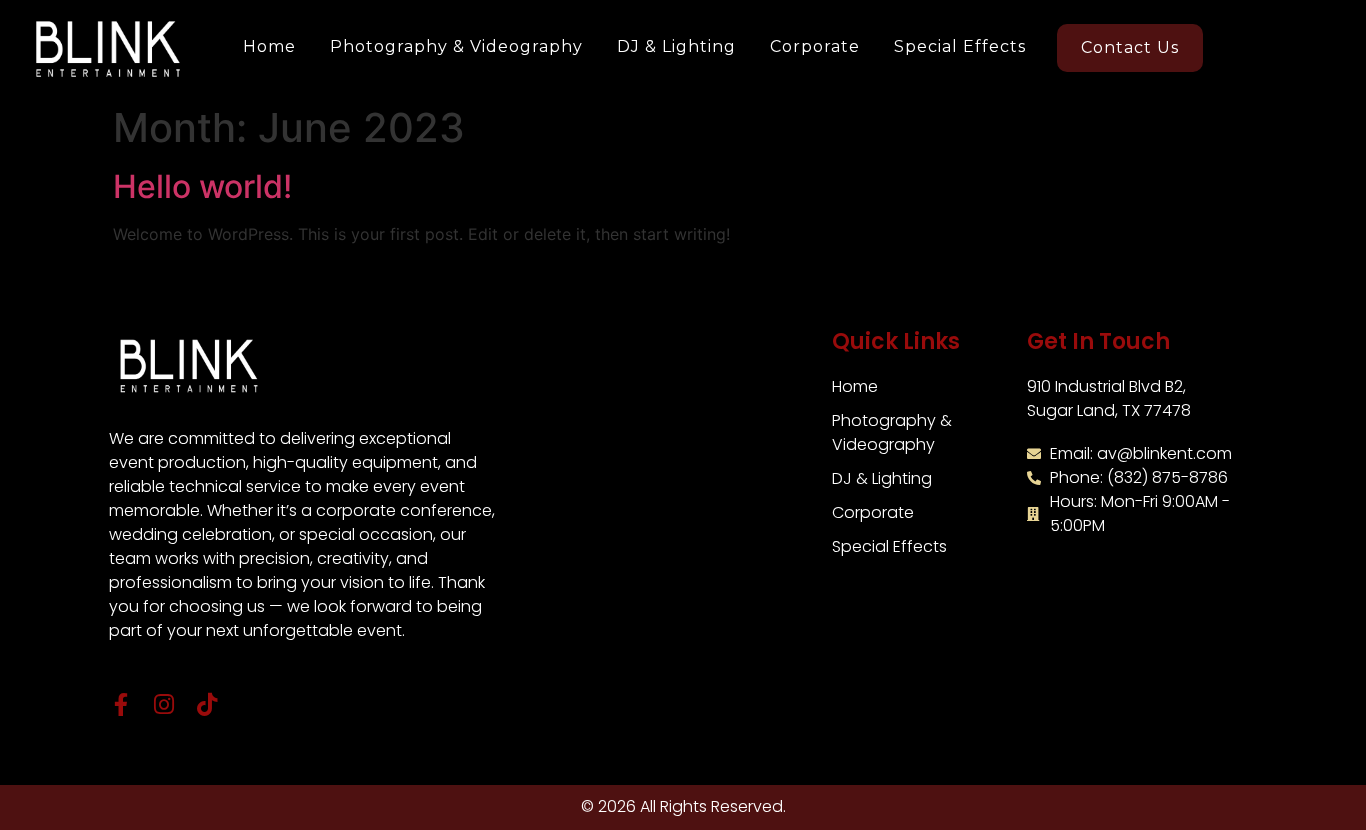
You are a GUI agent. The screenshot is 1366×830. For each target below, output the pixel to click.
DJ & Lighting (676, 46)
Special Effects (960, 46)
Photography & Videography (456, 46)
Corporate (815, 46)
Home (269, 46)
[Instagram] (163, 704)
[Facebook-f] (120, 704)
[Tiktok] (206, 704)
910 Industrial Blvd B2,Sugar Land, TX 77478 (1109, 398)
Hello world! (202, 186)
